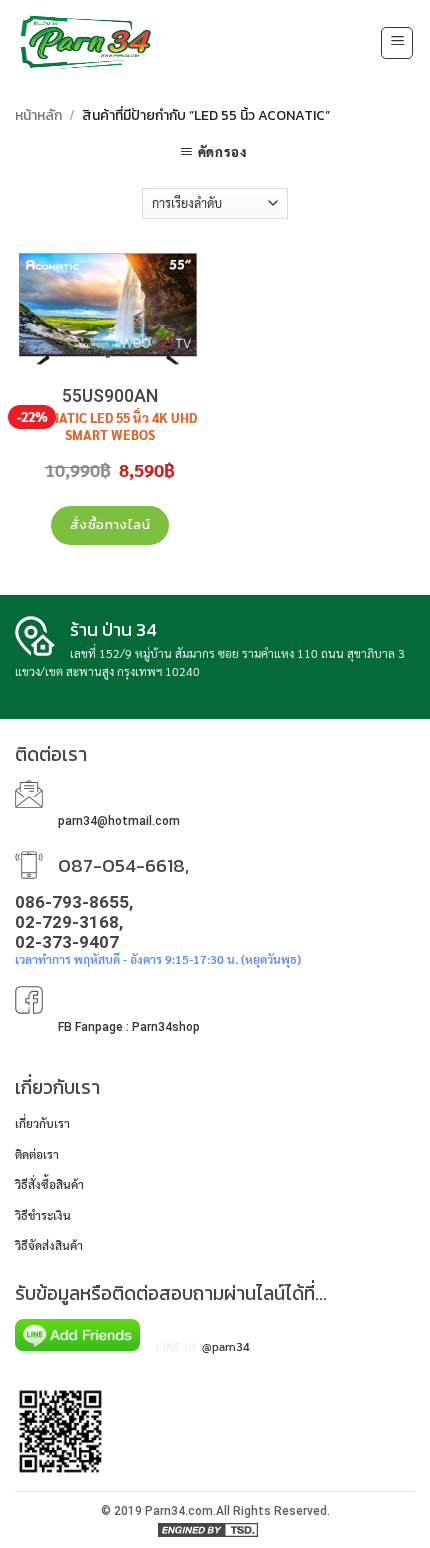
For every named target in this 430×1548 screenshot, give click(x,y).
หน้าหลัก (38, 115)
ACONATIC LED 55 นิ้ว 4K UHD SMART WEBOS (110, 426)
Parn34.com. (180, 1511)
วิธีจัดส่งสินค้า (49, 1245)
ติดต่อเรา (37, 1154)
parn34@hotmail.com (119, 821)
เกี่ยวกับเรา (42, 1123)
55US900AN (110, 395)
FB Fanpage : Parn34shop (129, 1027)
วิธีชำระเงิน (43, 1215)
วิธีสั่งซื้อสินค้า (49, 1184)
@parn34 (226, 1346)
